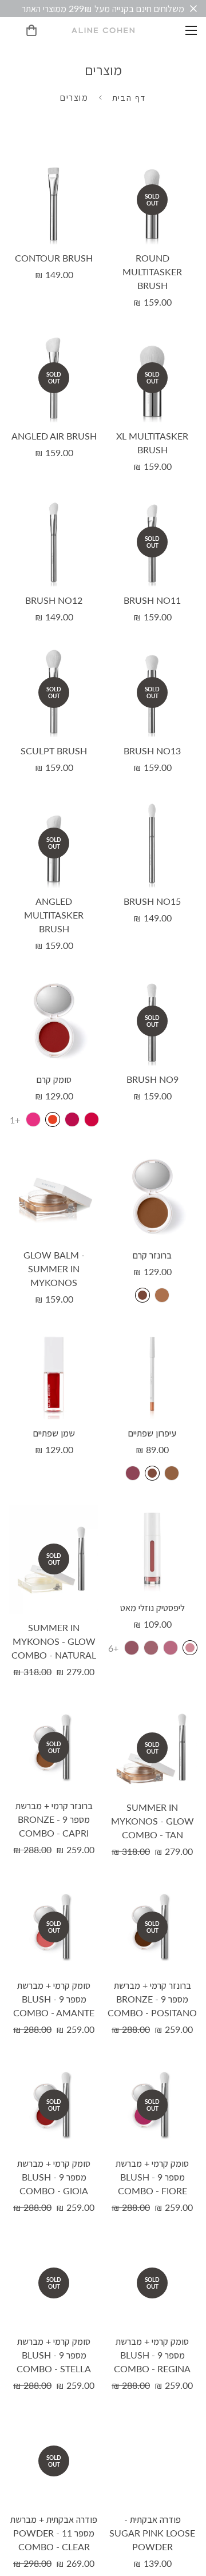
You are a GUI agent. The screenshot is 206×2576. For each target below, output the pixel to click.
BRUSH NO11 (152, 600)
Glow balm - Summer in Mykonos (54, 1269)
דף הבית (129, 97)
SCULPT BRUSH (54, 751)
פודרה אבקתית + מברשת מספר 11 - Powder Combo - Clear (54, 2533)
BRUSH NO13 (152, 751)
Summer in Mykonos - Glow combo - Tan (152, 1821)
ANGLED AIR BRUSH (54, 436)
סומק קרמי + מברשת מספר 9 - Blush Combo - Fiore (152, 2177)
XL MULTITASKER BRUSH (152, 443)
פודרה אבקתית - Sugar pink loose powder (152, 2533)
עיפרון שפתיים (152, 1433)
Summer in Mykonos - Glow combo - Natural (54, 1641)
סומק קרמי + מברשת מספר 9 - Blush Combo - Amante (54, 1999)
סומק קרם (54, 1079)
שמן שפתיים (54, 1433)
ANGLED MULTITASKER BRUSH (54, 915)
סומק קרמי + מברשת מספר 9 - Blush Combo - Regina (152, 2355)
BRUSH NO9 (152, 1079)
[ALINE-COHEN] (103, 30)
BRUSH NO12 (54, 600)
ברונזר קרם (152, 1255)
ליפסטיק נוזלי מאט (152, 1607)
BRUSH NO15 (152, 901)
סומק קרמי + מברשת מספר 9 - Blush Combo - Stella (54, 2355)
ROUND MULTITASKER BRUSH (152, 272)
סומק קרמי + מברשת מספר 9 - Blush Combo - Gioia (54, 2177)
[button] (31, 30)
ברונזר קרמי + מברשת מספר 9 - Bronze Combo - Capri (54, 1819)
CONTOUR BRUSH (54, 258)
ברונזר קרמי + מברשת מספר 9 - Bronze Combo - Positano (152, 1999)
